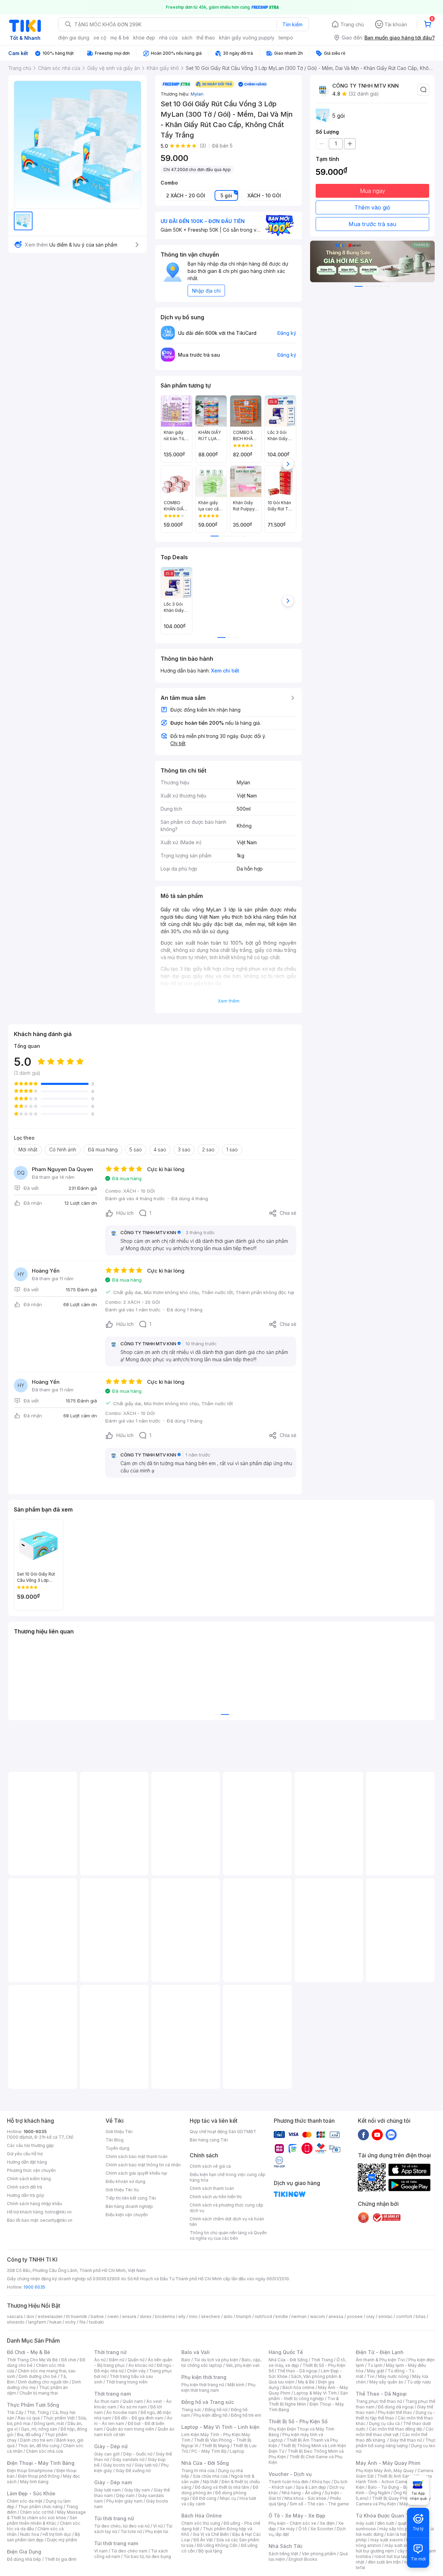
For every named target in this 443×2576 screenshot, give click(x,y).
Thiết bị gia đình (61, 2559)
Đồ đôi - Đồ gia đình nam (139, 2418)
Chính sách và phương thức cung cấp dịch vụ (227, 2208)
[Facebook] (363, 2134)
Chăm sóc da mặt (25, 2501)
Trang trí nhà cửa (198, 2471)
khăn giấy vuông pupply (247, 38)
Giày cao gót (107, 2454)
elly (182, 2316)
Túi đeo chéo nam (129, 2551)
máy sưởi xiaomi (401, 2545)
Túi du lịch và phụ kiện (216, 2360)
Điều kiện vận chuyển (127, 2215)
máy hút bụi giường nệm (392, 2548)
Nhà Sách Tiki (286, 2546)
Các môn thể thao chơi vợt (395, 2432)
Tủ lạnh (375, 2365)
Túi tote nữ (131, 2532)
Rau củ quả (29, 2418)
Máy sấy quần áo (386, 2382)
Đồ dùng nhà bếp (24, 2559)
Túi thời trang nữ (114, 2518)
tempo (286, 38)
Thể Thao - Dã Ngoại (381, 2394)
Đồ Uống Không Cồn (217, 2545)
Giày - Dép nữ (111, 2446)
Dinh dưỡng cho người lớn (43, 2382)
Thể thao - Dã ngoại (297, 2371)
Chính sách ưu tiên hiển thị (216, 2197)
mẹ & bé (120, 38)
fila (82, 2322)
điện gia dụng (74, 38)
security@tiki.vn (56, 2220)
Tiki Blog (115, 2140)
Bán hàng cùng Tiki (209, 2140)
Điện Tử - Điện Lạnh (380, 2352)
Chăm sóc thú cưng (201, 2523)
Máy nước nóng (393, 2376)
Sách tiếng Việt (283, 2554)
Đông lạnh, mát (49, 2423)
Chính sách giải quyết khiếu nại (136, 2173)
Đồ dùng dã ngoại (396, 2407)
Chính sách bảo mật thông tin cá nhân (143, 2165)
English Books (303, 2559)
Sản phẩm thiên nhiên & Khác (42, 2520)
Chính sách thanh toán (212, 2188)
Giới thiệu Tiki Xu (122, 2190)
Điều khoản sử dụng (125, 2181)
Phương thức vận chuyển (31, 2170)
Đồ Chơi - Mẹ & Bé (29, 2352)
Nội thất (210, 2482)
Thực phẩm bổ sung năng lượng (396, 2443)
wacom (318, 2316)
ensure (129, 2316)
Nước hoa (30, 2534)
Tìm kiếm (292, 24)
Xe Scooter (322, 2529)
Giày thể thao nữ (406, 2440)
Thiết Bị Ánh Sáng (395, 2476)
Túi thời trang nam (116, 2543)
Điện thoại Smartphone (30, 2471)
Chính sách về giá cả (210, 2166)
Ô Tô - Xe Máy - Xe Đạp (297, 2516)
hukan (56, 2322)
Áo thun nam (107, 2401)
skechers (211, 2316)
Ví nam (101, 2551)
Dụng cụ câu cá (384, 2423)
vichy (70, 2322)
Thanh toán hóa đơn (288, 2482)
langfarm (37, 2322)
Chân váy (136, 2371)
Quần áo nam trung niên (130, 2429)
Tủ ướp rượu (419, 2382)
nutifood (263, 2316)
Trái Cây (15, 2412)
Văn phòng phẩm (319, 2554)
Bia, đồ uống (29, 2435)
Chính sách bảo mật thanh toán (137, 2156)
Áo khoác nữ (141, 2365)
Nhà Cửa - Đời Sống (205, 2463)
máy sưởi (365, 2523)
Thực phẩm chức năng (40, 2507)
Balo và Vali (196, 2352)
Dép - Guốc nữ (138, 2454)
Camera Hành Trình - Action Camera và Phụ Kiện (394, 2482)
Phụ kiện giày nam (124, 2501)
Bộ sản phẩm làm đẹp (43, 2537)
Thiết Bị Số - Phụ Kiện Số (298, 2421)
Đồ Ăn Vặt (203, 2540)
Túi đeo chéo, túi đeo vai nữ (122, 2526)
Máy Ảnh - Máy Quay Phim (388, 2463)
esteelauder (50, 2316)
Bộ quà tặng (210, 2551)
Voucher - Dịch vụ (290, 2474)
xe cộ (100, 38)
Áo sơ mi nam (133, 2407)
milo (193, 2316)
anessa (336, 2316)
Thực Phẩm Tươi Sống (33, 2405)
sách (187, 38)
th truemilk (77, 2316)
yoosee (355, 2316)
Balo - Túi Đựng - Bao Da (393, 2487)
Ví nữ (158, 2526)
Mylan (197, 94)
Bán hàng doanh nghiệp (129, 2206)
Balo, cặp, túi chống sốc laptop (221, 2363)
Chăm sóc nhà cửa (44, 2451)
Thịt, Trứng (38, 2412)
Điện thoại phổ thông (39, 2476)
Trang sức (191, 2410)
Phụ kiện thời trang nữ (203, 2385)
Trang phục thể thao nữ (379, 2401)
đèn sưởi (386, 2523)
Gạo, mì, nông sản (39, 2429)
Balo (186, 2360)
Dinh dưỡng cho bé (38, 2376)
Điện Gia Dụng (24, 2552)
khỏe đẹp (144, 38)
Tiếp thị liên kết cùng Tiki (131, 2198)
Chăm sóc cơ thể (37, 2512)
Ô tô (303, 2529)
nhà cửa (168, 38)
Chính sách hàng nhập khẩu (34, 2204)
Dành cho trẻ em (37, 2440)
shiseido (16, 2322)
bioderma (165, 2316)
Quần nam (133, 2401)
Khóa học (321, 2482)
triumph (244, 2316)
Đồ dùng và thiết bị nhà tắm (222, 2487)
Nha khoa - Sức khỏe (305, 2498)
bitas (421, 2316)
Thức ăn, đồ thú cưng (39, 2446)
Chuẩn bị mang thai (39, 2393)
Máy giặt (376, 2371)
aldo (228, 2316)
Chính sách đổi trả (25, 2187)
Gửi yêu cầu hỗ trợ (25, 2154)
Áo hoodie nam (122, 2412)
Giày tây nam (137, 2490)
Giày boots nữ (117, 2465)
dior (30, 2316)
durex (146, 2316)
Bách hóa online (299, 2387)
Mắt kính (236, 2385)
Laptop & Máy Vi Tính (315, 2393)
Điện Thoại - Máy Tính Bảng (41, 2463)
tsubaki (96, 2322)
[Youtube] (377, 2134)
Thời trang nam (112, 2394)
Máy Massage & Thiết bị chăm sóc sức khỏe (46, 2515)
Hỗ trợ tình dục (57, 2534)
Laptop (237, 2451)
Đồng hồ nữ (216, 2410)
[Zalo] (391, 2134)
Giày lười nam (107, 2490)
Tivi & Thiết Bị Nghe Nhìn (304, 2401)
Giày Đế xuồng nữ (133, 2471)
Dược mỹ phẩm (62, 2540)
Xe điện (327, 2523)
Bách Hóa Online (202, 2516)
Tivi (371, 2376)
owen (113, 2316)
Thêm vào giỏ (372, 207)
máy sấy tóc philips (399, 2529)
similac (385, 2316)
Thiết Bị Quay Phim (391, 2498)
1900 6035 (34, 2287)
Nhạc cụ (228, 2498)
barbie (97, 2316)
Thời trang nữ (110, 2352)
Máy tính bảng (34, 2482)
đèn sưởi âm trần (384, 2562)
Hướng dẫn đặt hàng (27, 2162)
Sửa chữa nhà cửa (210, 2476)
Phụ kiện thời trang (204, 2377)
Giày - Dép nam (113, 2482)
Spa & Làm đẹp (311, 2487)
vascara (15, 2316)
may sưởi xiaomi (387, 2540)
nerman (299, 2316)
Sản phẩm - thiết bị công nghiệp (308, 2396)
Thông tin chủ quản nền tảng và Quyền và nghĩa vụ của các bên (228, 2235)
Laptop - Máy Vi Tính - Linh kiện (220, 2427)
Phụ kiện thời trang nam (218, 2387)
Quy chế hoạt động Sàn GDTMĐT (223, 2132)
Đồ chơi (69, 2360)
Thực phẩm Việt (59, 2418)
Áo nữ (100, 2360)
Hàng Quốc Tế (286, 2352)
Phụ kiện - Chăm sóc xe (292, 2523)
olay (370, 2316)
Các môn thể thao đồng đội (396, 2429)
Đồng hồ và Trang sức (208, 2402)
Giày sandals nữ (128, 2459)
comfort (404, 2316)
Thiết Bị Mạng (216, 2446)
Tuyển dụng (117, 2148)
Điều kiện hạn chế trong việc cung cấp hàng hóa (228, 2177)
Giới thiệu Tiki (119, 2132)
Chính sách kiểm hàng (29, 2179)
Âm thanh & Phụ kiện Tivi (380, 2360)
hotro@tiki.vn (58, 2212)
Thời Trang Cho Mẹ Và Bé (32, 2360)
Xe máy (287, 2529)
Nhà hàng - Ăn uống (301, 2493)
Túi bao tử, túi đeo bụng (147, 2556)
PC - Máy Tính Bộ (209, 2451)
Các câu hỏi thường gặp (30, 2145)
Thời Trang (322, 2360)
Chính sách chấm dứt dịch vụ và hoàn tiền (227, 2222)
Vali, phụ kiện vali (243, 2365)
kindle (282, 2316)
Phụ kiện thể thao (395, 2412)
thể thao (206, 38)
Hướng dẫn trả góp (26, 2195)
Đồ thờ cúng (204, 2498)
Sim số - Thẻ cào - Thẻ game (319, 2504)
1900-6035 (35, 2132)
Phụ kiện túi (157, 2532)
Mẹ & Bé (306, 2382)
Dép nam (125, 2495)
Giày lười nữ (146, 2465)
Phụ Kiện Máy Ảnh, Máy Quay (385, 2471)
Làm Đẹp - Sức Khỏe (31, 2493)
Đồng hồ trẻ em (246, 2415)
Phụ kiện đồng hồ (210, 2415)
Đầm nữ (117, 2360)
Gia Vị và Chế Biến (211, 2534)
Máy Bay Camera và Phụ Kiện (393, 2501)
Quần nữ (136, 2360)
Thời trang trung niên (127, 2382)
